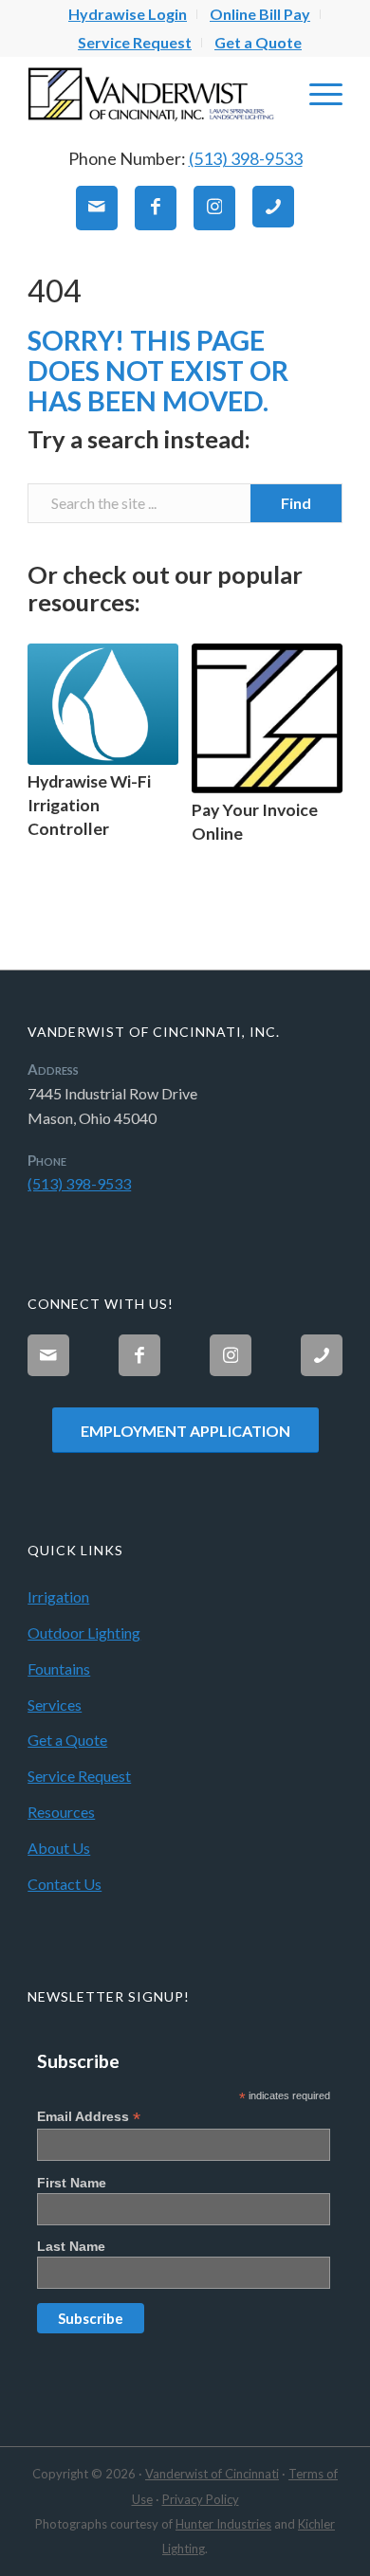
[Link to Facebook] (156, 208)
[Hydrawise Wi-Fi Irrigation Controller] (103, 705)
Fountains (59, 1669)
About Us (59, 1848)
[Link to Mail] (97, 208)
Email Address (89, 2117)
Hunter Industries (223, 2524)
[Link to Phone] (273, 207)
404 (55, 290)
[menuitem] (128, 14)
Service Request (135, 42)
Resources (61, 1812)
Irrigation (58, 1596)
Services (55, 1705)
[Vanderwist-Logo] (153, 94)
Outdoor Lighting (84, 1633)
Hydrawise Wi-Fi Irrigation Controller (89, 805)
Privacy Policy (201, 2499)
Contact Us (65, 1884)
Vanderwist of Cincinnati (212, 2474)
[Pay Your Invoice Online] (267, 719)
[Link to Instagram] (214, 208)
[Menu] (316, 94)
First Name (72, 2183)
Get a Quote (258, 42)
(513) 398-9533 (246, 158)
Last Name (71, 2246)
